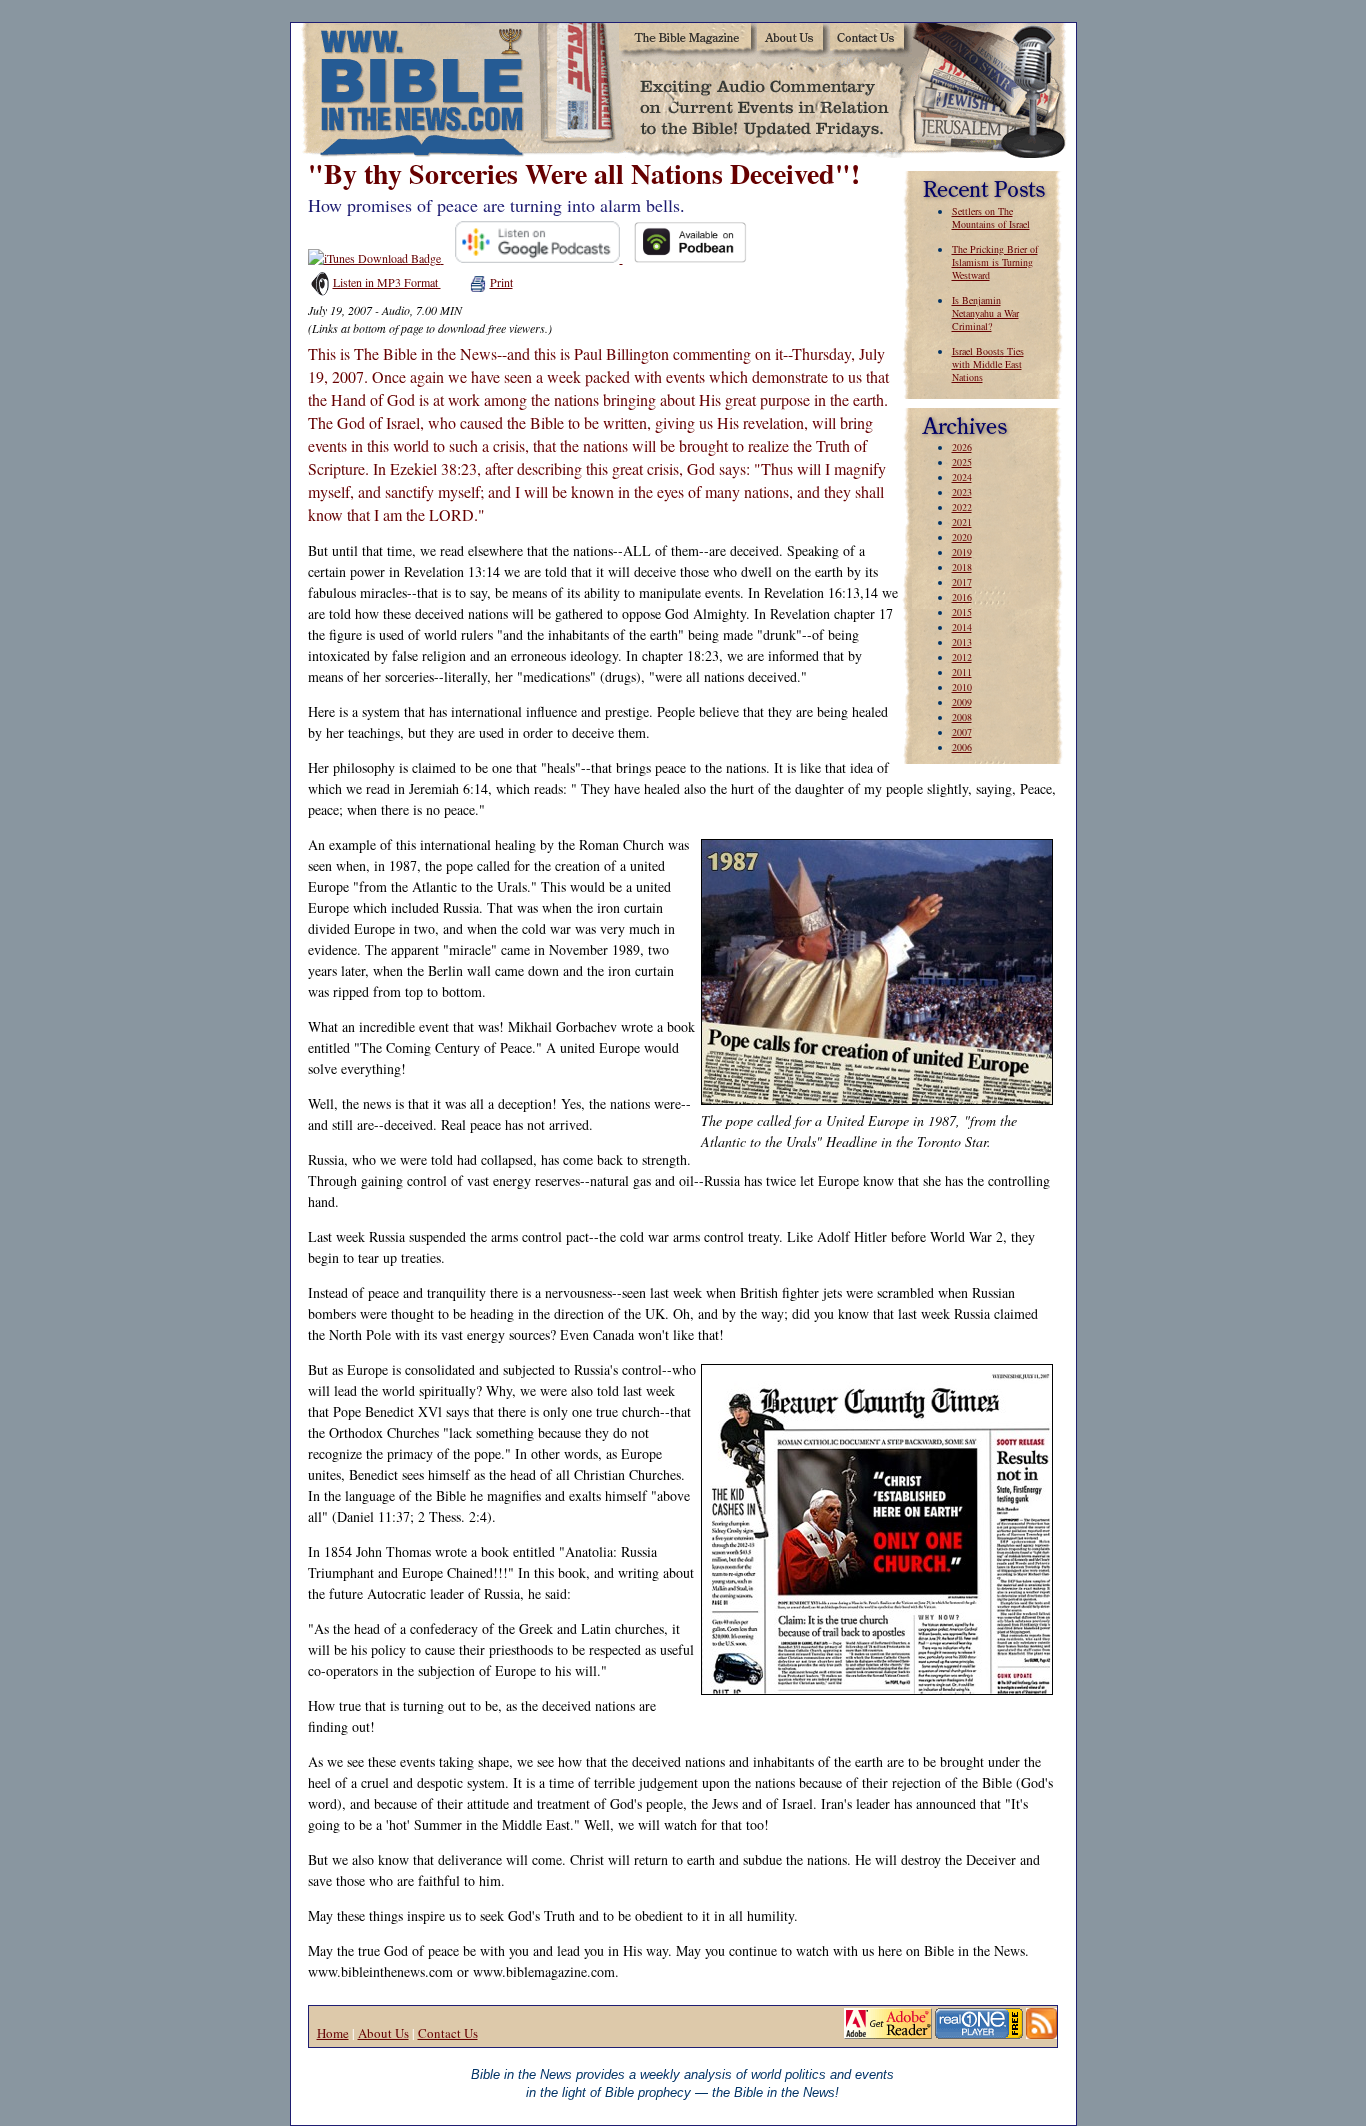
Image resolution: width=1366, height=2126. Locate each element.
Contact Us (448, 2033)
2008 (962, 717)
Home (333, 2033)
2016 (962, 597)
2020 (962, 537)
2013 (962, 642)
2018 (962, 567)
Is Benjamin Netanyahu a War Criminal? (985, 313)
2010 (962, 687)
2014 (962, 627)
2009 (962, 702)
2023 (962, 492)
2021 (962, 522)
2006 (962, 747)
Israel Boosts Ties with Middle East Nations (988, 364)
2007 (962, 732)
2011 (962, 672)
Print (501, 282)
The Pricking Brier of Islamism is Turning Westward (995, 262)
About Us (383, 2033)
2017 (962, 582)
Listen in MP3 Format (387, 282)
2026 (962, 447)
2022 (962, 507)
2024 (962, 477)
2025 (962, 462)
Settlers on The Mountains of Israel (991, 217)
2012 (962, 657)
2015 (962, 612)
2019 (962, 552)
